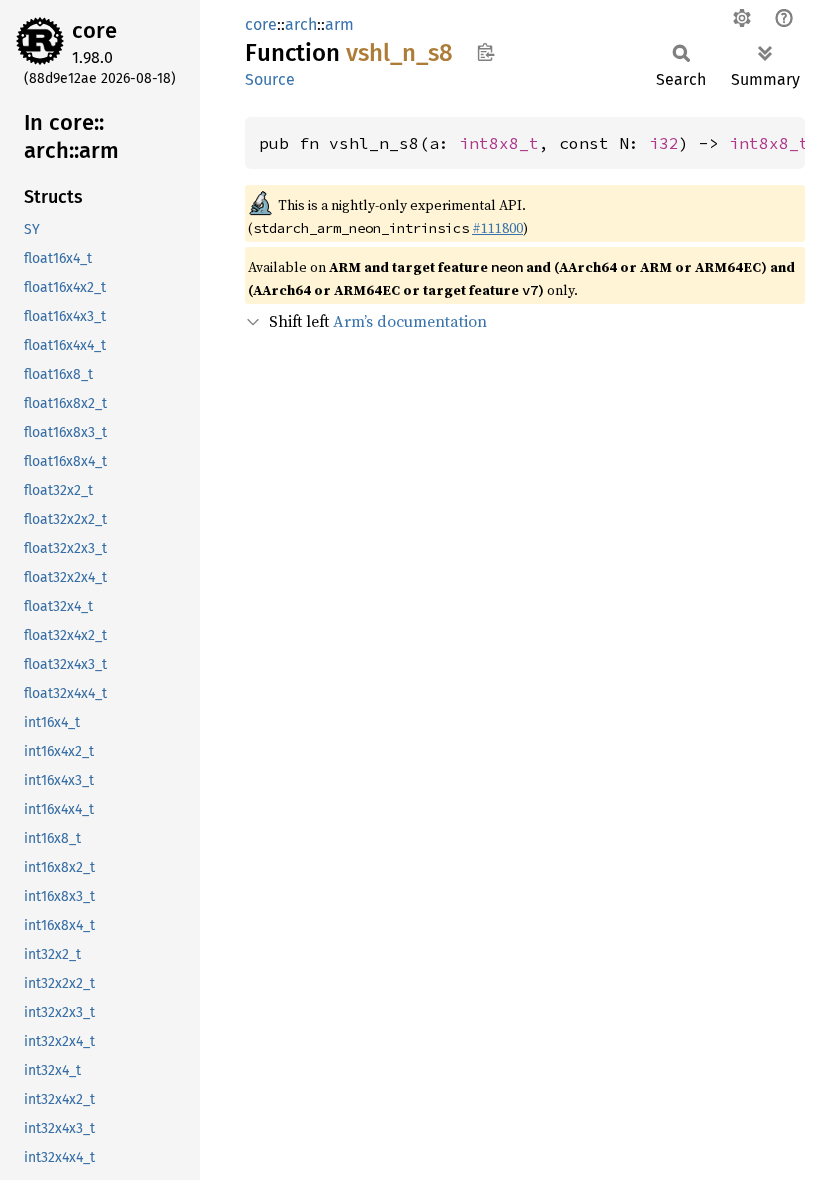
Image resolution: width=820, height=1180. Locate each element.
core (94, 30)
